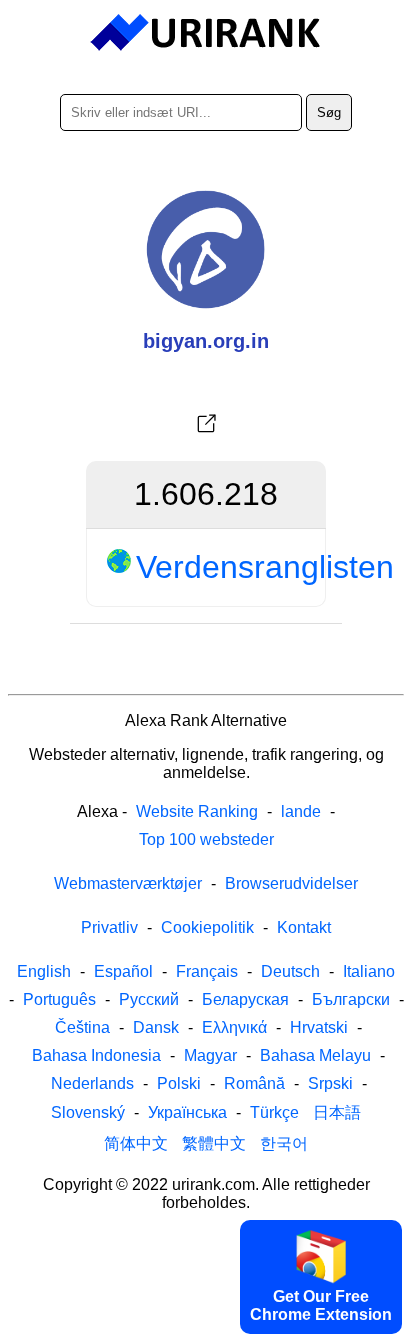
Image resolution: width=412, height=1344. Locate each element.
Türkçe (274, 1112)
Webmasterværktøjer (128, 883)
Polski (179, 1083)
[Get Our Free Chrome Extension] (206, 1327)
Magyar (210, 1055)
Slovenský (88, 1112)
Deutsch (290, 971)
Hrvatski (319, 1027)
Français (207, 971)
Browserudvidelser (291, 883)
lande (301, 811)
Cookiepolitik (207, 927)
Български (351, 999)
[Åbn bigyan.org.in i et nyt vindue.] (206, 424)
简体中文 (136, 1143)
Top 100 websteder (206, 839)
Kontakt (304, 927)
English (44, 971)
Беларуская (245, 999)
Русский (149, 999)
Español (123, 971)
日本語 (337, 1112)
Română (254, 1083)
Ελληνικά (234, 1027)
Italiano (369, 971)
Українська (187, 1112)
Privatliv (109, 927)
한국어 (284, 1143)
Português (59, 999)
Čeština (82, 1027)
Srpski (330, 1083)
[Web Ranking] (206, 33)
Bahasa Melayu (315, 1055)
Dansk (156, 1027)
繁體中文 (214, 1143)
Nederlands (92, 1083)
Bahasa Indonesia (96, 1055)
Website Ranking (197, 811)
